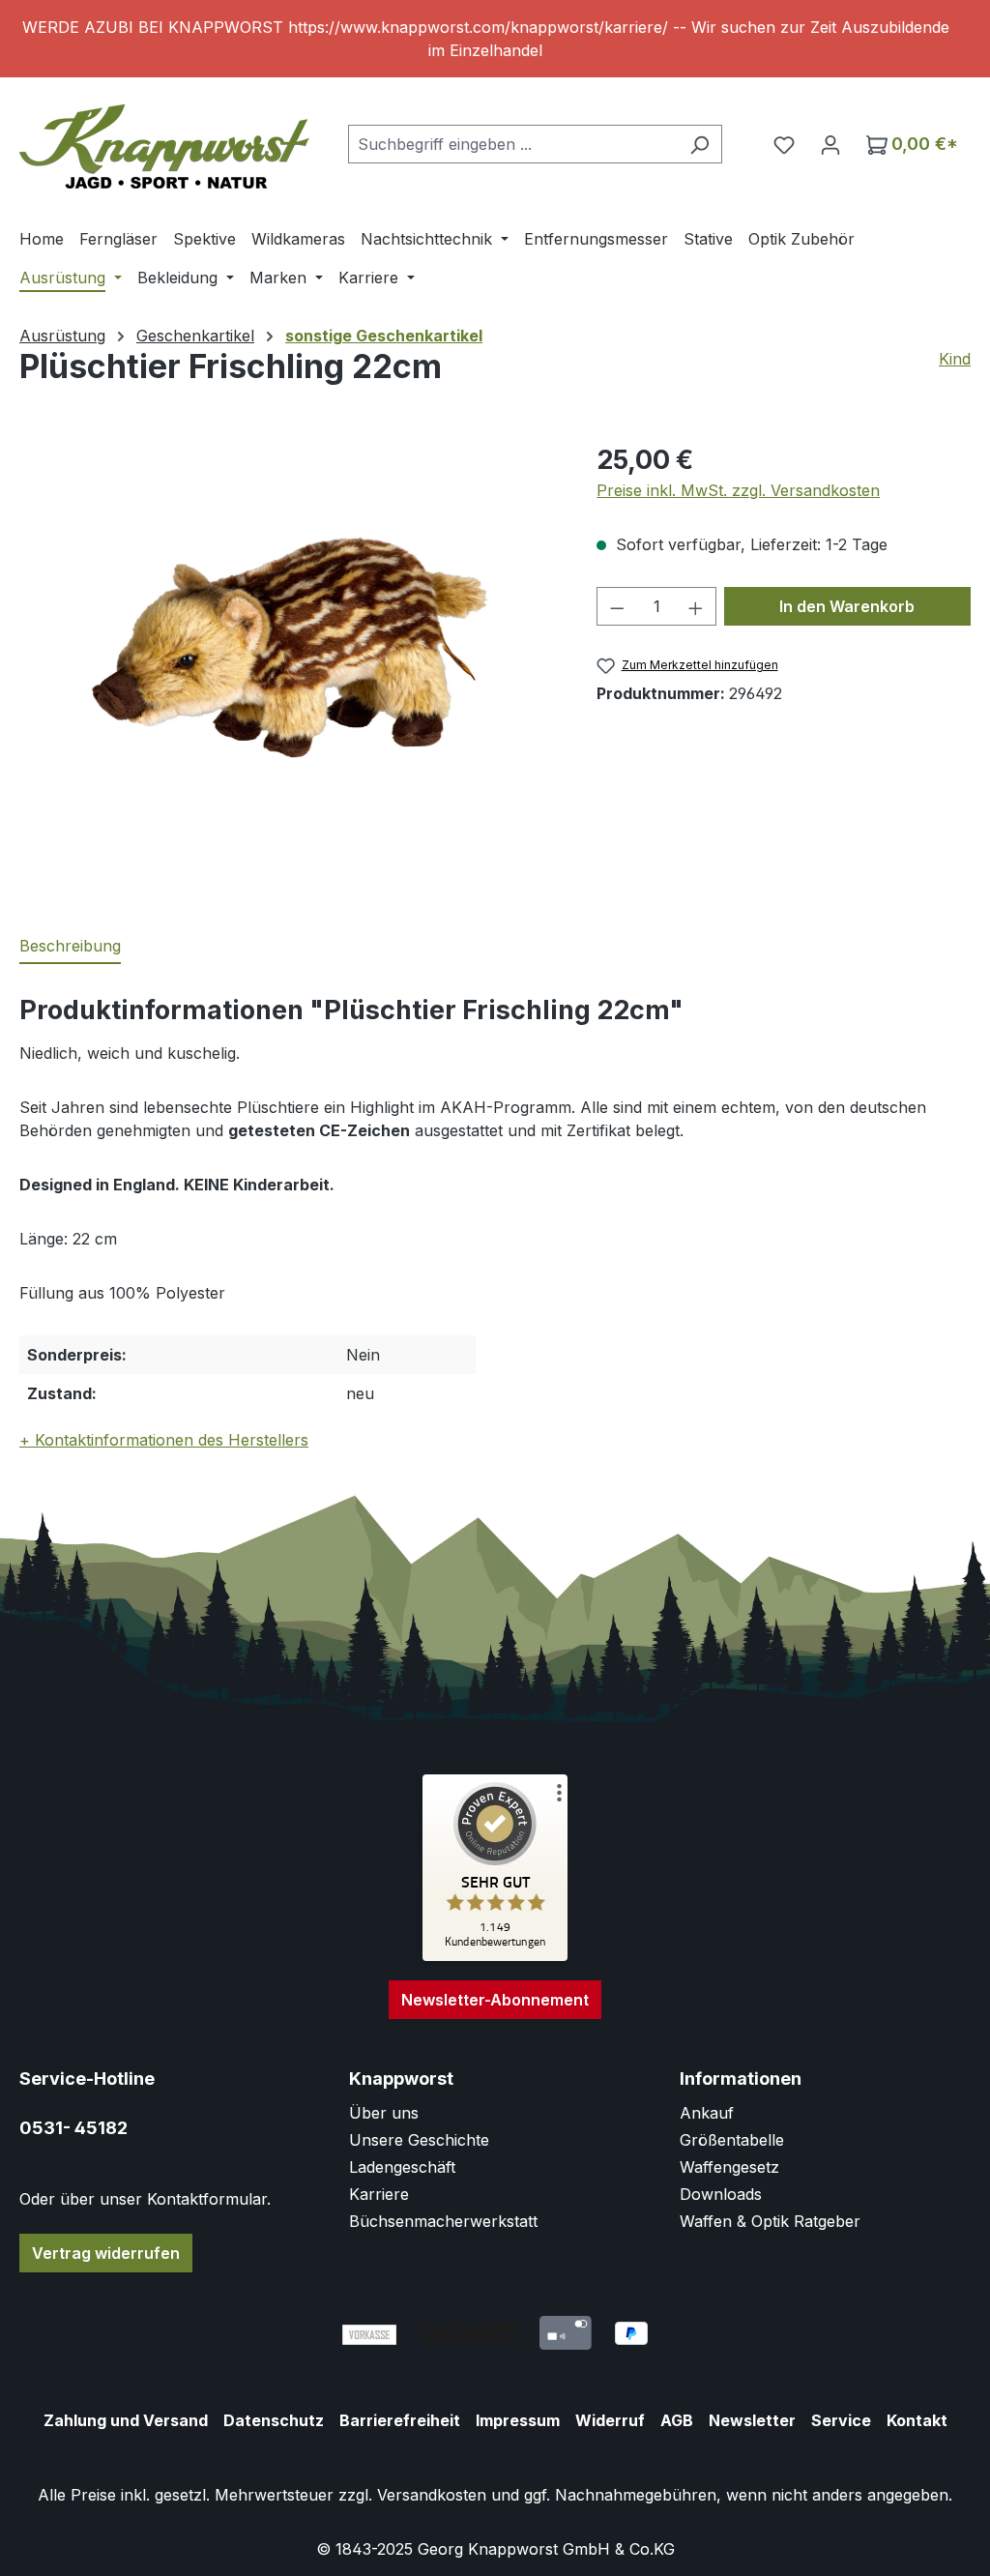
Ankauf (707, 2113)
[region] (495, 39)
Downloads (721, 2194)
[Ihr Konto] (830, 144)
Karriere (379, 2194)
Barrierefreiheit (400, 2420)
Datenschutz (274, 2420)
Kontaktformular (207, 2199)
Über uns (384, 2113)
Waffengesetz (729, 2167)
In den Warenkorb (847, 606)
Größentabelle (732, 2140)
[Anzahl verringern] (617, 606)
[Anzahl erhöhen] (696, 606)
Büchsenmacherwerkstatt (443, 2221)
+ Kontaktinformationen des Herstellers (164, 1440)
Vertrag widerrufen (106, 2253)
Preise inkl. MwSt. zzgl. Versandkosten (738, 490)
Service (841, 2420)
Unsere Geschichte (419, 2140)
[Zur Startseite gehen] (164, 140)
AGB (677, 2420)
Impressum (518, 2420)
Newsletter (752, 2420)
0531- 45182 (73, 2128)
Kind (955, 359)
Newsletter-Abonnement (495, 2000)
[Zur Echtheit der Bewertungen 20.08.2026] (495, 1956)
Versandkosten (432, 2495)
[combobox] (513, 144)
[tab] (70, 947)
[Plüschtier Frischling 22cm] (288, 648)
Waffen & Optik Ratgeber (770, 2221)
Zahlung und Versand (126, 2420)
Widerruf (610, 2420)
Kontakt (917, 2420)
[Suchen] (699, 144)
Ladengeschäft (402, 2167)
